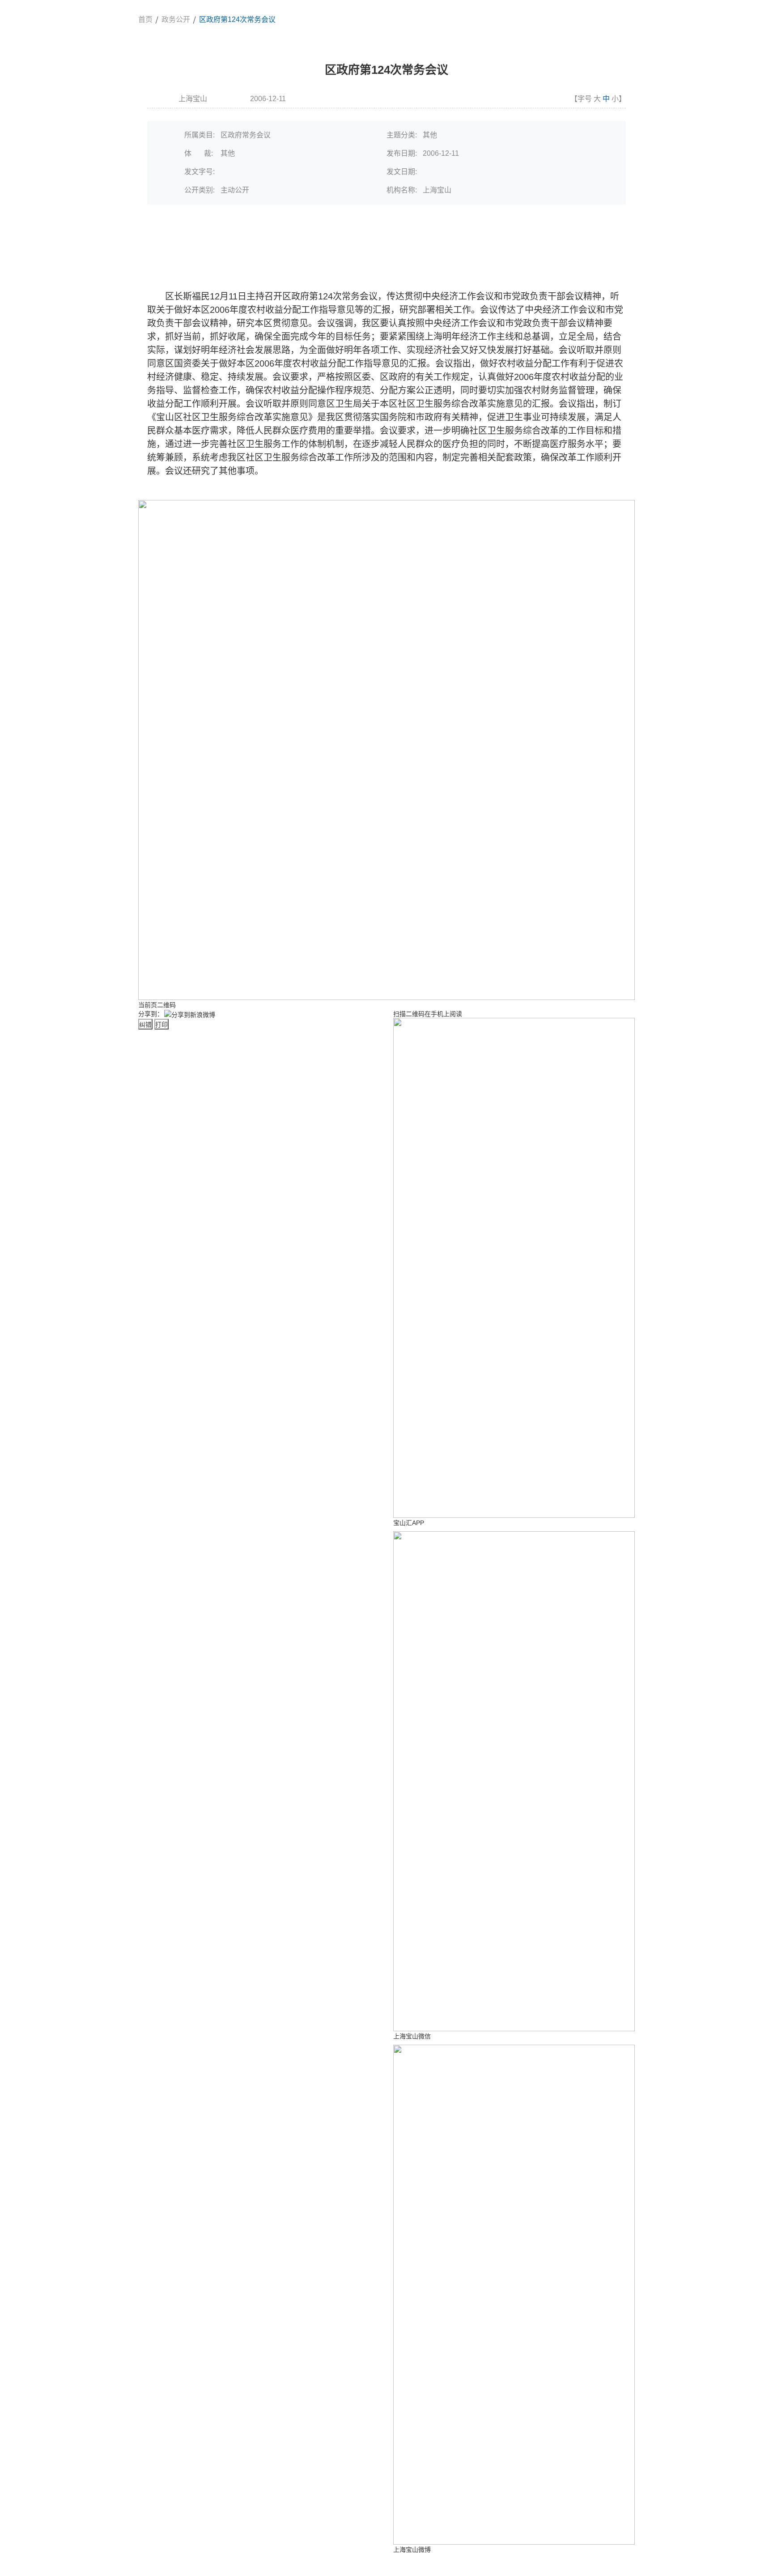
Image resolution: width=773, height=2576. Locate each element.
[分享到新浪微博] (190, 1014)
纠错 (145, 1025)
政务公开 (176, 19)
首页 (145, 19)
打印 (161, 1025)
